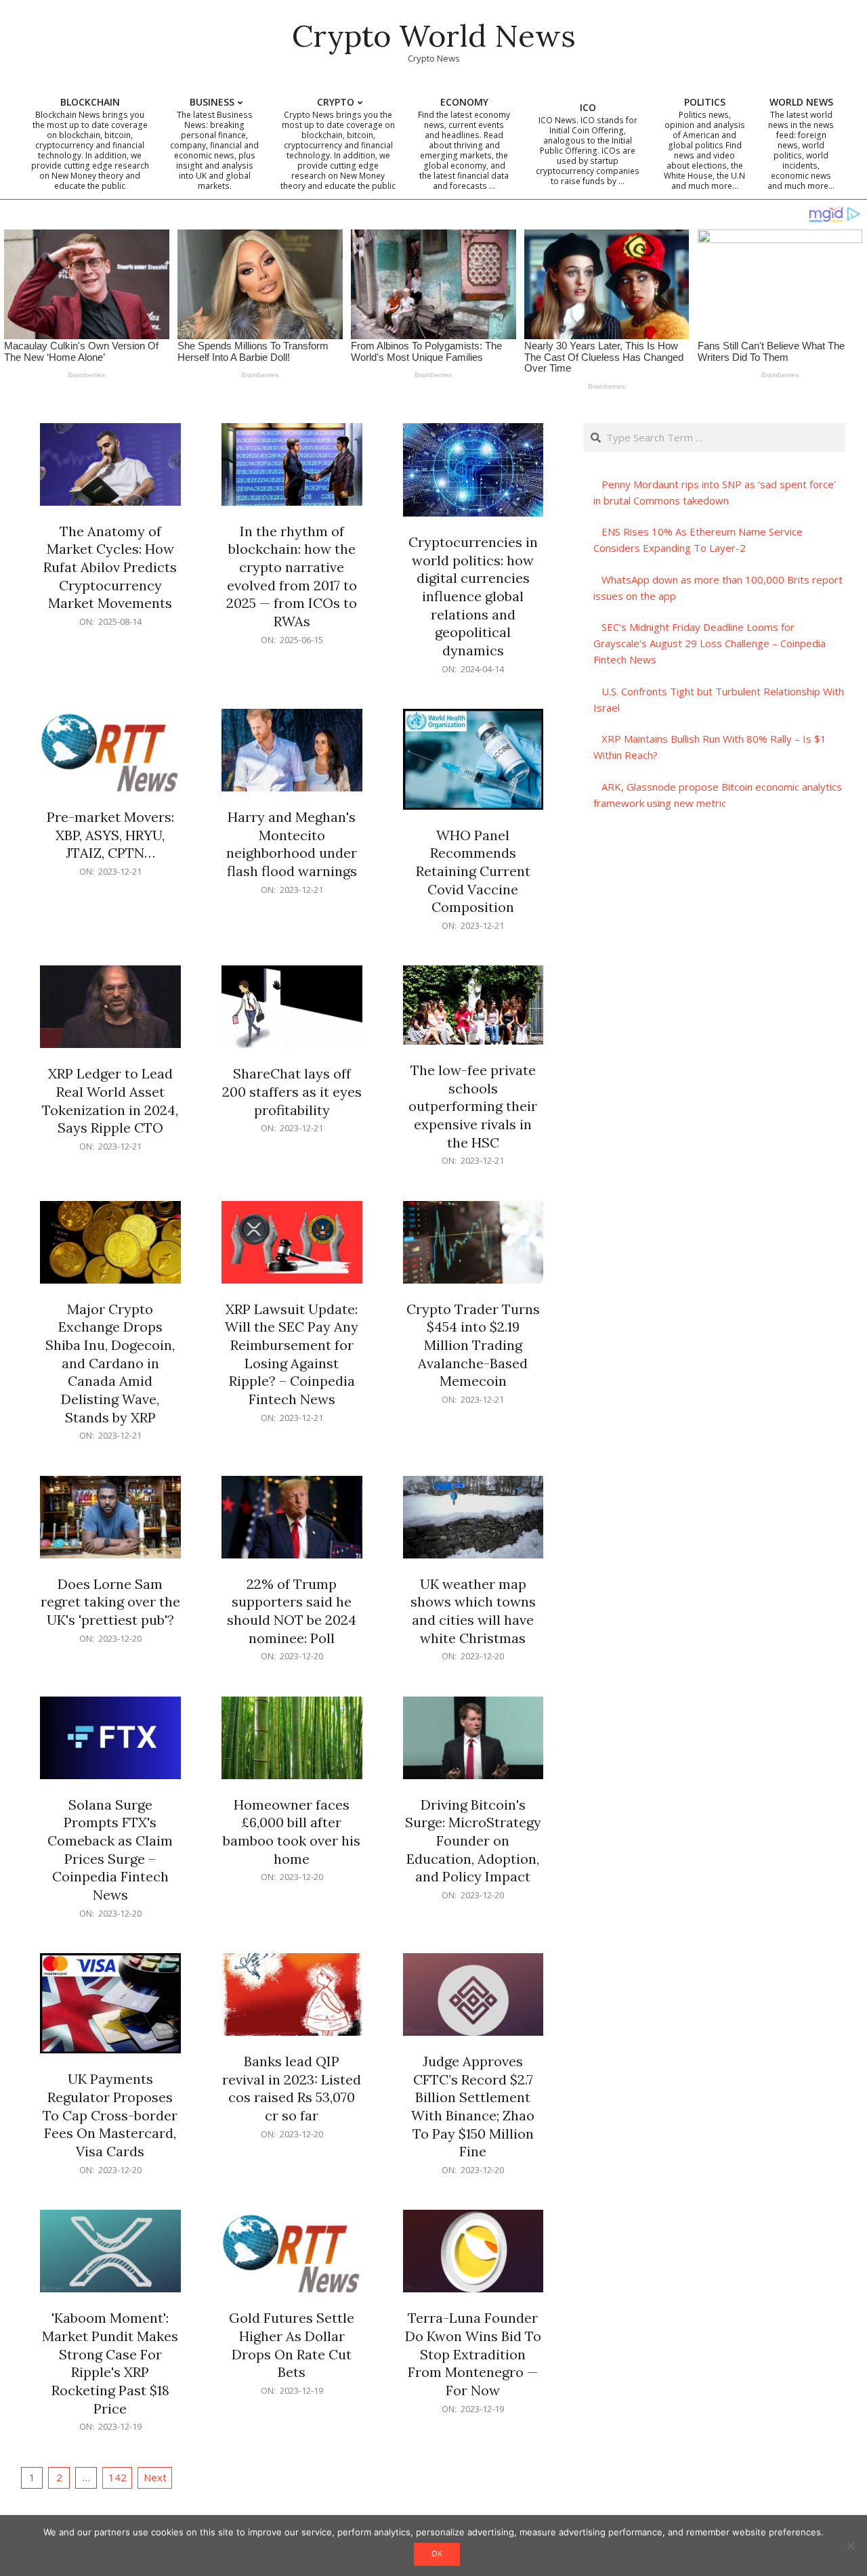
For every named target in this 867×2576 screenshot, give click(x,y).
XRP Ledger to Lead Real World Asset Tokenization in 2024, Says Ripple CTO (110, 1100)
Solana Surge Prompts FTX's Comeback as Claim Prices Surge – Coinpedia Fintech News (110, 1850)
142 (118, 2477)
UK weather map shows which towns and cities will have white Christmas (473, 1611)
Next (155, 2477)
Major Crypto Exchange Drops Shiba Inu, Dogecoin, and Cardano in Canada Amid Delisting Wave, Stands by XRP (110, 1363)
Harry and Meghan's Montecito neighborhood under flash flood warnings (292, 844)
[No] (850, 2546)
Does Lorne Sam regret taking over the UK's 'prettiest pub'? (110, 1602)
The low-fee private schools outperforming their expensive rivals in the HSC (473, 1106)
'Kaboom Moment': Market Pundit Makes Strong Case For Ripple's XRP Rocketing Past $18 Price (110, 2363)
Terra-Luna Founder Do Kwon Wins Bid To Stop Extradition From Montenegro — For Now (473, 2354)
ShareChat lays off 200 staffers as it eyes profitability (292, 1091)
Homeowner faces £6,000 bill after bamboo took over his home (292, 1832)
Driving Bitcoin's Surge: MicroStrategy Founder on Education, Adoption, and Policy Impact (473, 1841)
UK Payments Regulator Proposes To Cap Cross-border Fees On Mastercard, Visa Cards (110, 2115)
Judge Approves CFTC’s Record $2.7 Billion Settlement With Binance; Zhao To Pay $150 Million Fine (473, 2106)
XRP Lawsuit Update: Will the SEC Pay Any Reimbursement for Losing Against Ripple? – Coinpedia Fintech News (292, 1354)
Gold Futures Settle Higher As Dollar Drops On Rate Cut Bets (292, 2345)
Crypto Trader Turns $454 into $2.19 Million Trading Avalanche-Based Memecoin (473, 1345)
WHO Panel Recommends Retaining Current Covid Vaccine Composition (473, 871)
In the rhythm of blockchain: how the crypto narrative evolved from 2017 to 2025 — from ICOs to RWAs (292, 576)
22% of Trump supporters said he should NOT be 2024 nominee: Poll (292, 1611)
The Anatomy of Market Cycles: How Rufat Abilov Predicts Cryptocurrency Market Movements (110, 567)
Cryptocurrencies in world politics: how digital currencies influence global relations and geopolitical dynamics (473, 596)
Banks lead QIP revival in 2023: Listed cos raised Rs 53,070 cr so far (292, 2088)
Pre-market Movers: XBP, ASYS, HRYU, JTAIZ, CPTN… (110, 835)
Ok (437, 2554)
